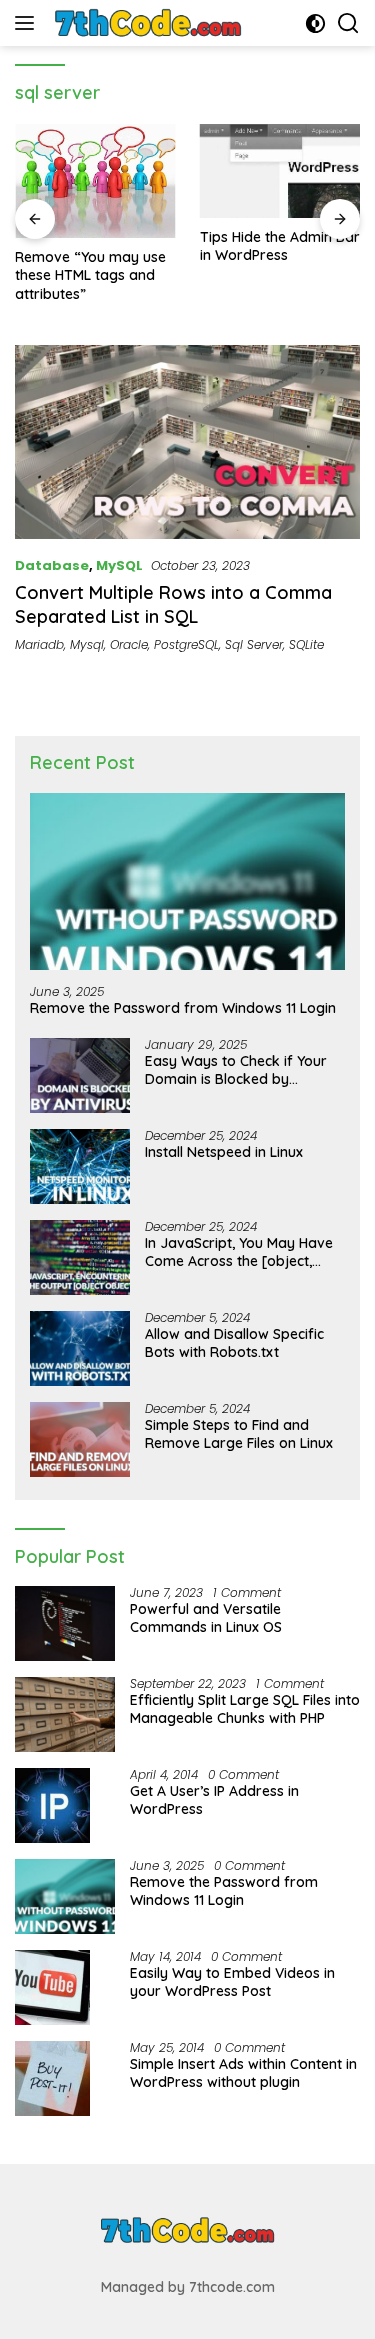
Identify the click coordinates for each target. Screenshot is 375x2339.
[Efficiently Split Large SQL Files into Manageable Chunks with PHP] (65, 1714)
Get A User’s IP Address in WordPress (214, 1800)
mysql (87, 644)
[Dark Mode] (315, 23)
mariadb (39, 644)
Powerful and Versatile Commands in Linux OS (206, 1618)
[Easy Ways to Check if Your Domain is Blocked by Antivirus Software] (80, 1075)
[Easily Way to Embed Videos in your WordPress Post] (52, 1987)
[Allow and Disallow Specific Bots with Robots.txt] (80, 1348)
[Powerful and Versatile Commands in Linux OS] (65, 1623)
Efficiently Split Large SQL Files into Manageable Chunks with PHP (245, 1709)
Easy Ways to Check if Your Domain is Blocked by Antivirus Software (236, 1070)
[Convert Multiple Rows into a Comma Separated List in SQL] (187, 442)
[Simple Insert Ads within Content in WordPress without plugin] (52, 2078)
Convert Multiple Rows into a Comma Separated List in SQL (173, 604)
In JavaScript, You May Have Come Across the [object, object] (239, 1252)
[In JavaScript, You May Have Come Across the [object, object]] (80, 1257)
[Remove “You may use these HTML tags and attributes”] (95, 181)
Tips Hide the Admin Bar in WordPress (280, 246)
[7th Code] (145, 23)
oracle (129, 644)
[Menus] (28, 23)
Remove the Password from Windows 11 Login (183, 1008)
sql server (254, 644)
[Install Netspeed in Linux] (80, 1166)
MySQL (119, 565)
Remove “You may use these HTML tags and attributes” (90, 275)
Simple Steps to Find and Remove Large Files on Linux (239, 1434)
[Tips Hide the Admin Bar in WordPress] (280, 171)
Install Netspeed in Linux (224, 1152)
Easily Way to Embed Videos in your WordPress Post (232, 1982)
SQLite (306, 644)
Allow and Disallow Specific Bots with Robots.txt (234, 1343)
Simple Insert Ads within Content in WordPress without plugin (243, 2073)
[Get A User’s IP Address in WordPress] (52, 1805)
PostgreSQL (186, 644)
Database (52, 565)
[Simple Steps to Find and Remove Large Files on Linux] (80, 1439)
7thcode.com (232, 2287)
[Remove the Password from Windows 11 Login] (187, 881)
